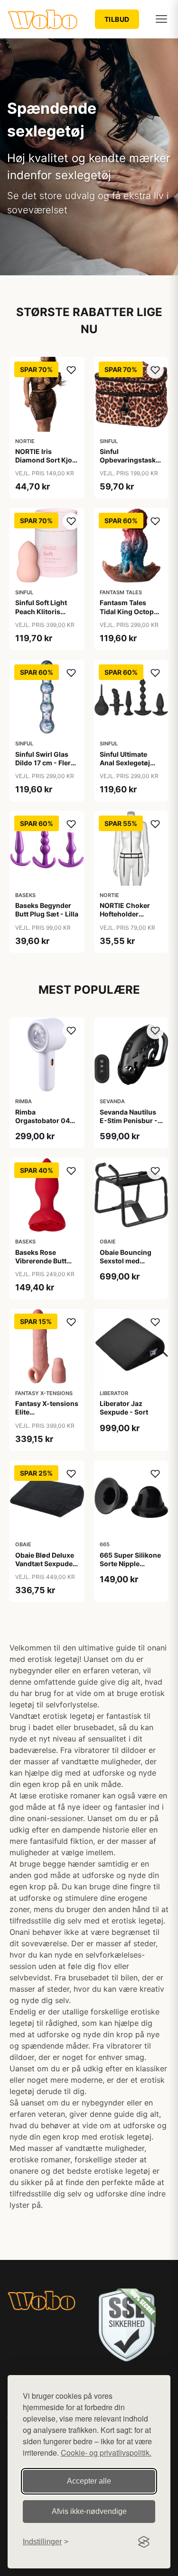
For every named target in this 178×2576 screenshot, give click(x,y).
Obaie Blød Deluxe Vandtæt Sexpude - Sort (46, 1564)
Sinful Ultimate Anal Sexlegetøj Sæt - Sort (125, 763)
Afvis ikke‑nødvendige (89, 2511)
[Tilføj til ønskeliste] (71, 370)
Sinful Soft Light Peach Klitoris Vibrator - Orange (44, 611)
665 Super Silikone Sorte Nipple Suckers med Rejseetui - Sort (130, 1568)
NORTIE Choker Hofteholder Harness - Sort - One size (126, 918)
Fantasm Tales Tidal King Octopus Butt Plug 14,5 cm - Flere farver (131, 616)
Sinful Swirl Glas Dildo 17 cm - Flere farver (45, 763)
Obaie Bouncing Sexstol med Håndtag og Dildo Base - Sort (128, 1265)
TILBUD (117, 19)
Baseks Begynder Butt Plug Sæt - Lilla (47, 910)
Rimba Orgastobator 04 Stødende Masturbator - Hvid (46, 1125)
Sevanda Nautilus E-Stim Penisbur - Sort (129, 1120)
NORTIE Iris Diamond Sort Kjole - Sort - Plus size (47, 460)
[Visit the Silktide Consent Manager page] (144, 2542)
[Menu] (161, 19)
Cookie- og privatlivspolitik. (106, 2453)
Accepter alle (89, 2481)
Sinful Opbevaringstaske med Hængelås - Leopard (130, 464)
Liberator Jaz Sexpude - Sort (124, 1408)
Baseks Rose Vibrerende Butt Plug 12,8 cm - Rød (45, 1261)
